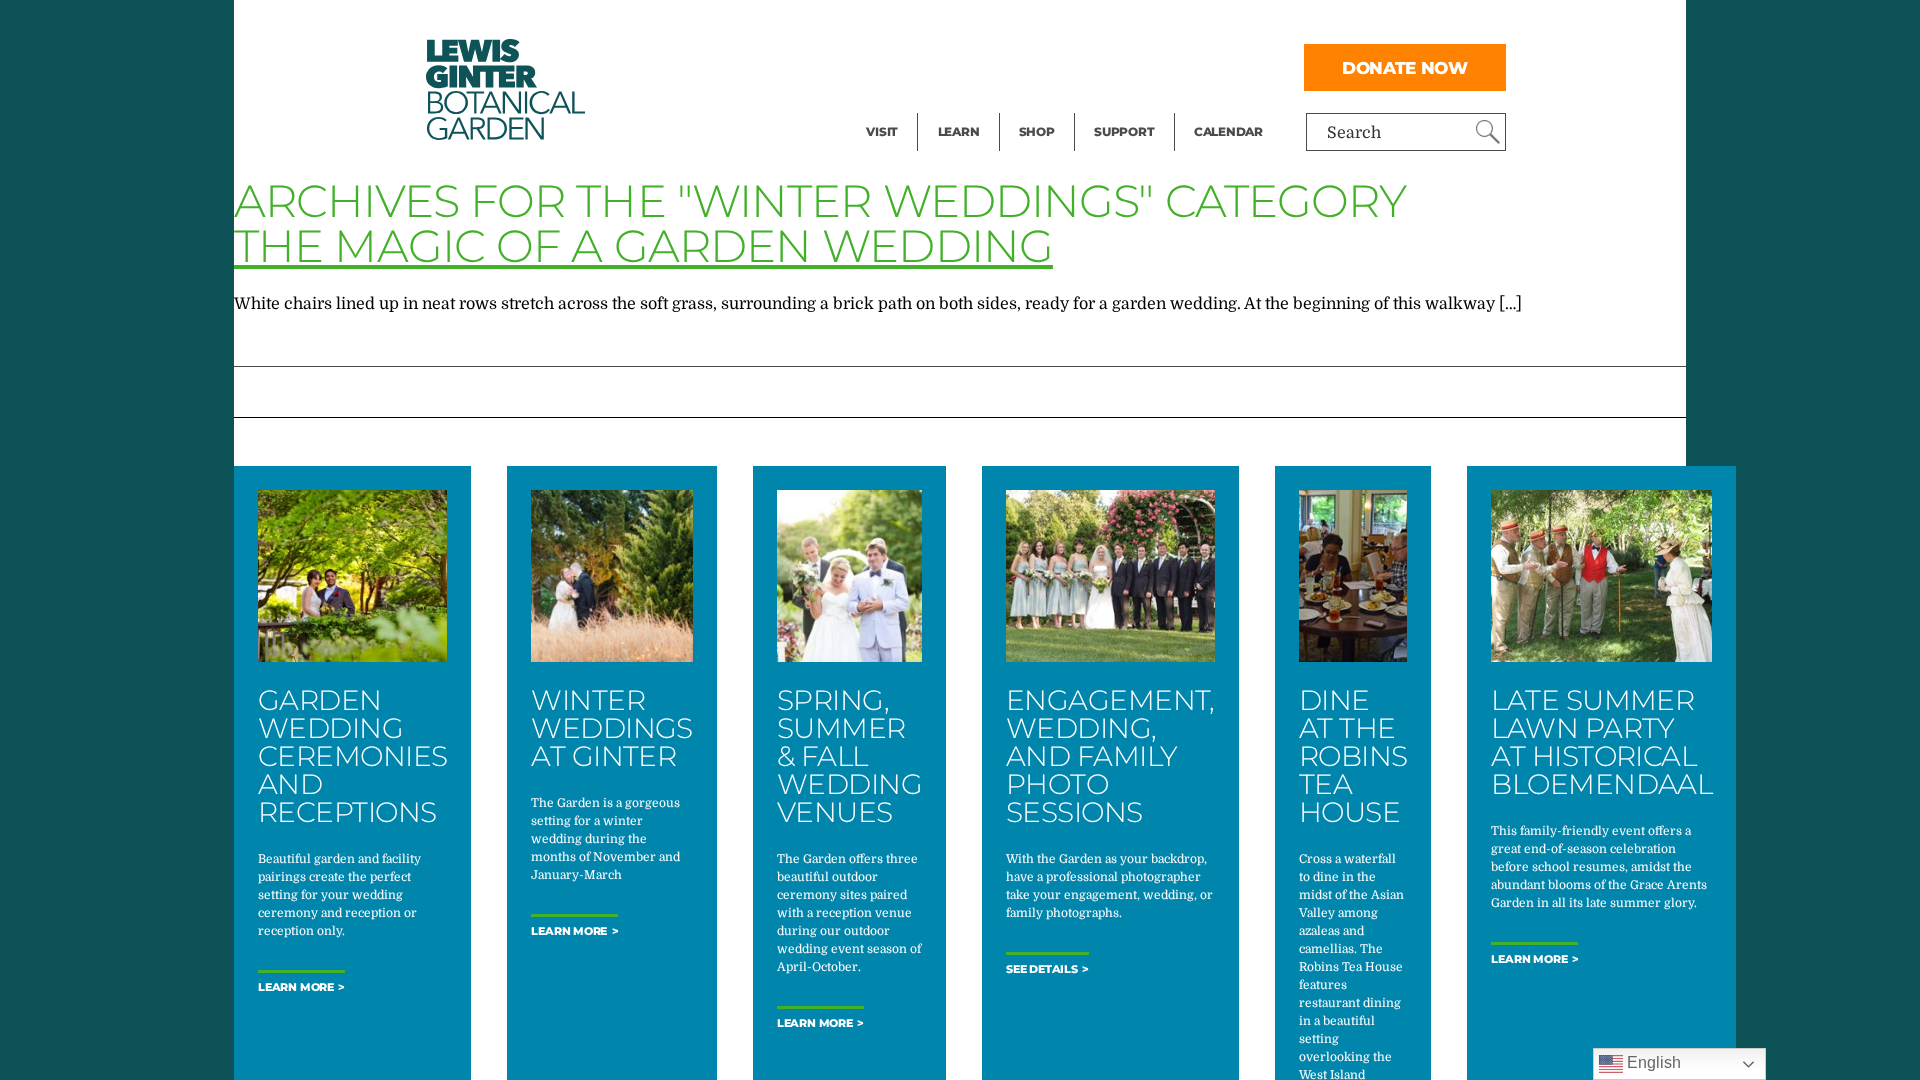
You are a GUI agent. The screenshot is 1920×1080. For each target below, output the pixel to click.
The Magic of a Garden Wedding (643, 245)
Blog (954, 106)
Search (1354, 133)
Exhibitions (909, 106)
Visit (882, 131)
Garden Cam (985, 66)
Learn (959, 131)
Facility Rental (921, 26)
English (1652, 1062)
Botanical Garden (504, 89)
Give (1110, 66)
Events (892, 66)
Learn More (296, 987)
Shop (1037, 131)
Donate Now (1405, 67)
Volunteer (1130, 106)
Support (1124, 131)
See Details (1042, 969)
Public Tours (985, 26)
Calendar (1228, 131)
